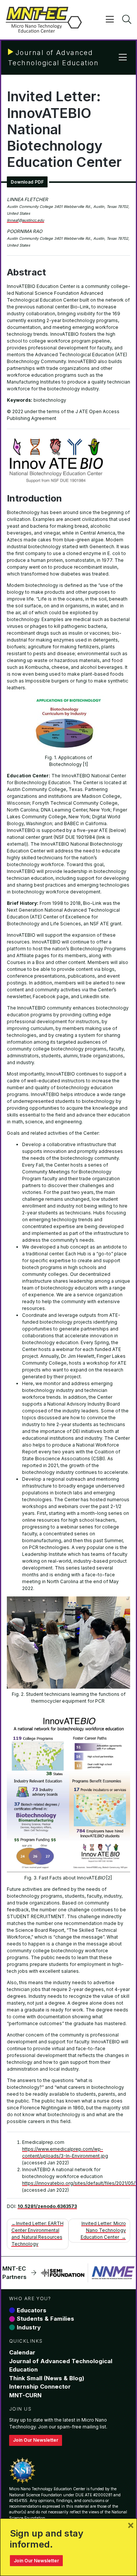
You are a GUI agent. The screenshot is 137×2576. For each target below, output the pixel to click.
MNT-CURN (25, 2395)
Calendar (22, 2352)
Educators (32, 2310)
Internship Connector (40, 2386)
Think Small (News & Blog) (47, 2378)
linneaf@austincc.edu (25, 220)
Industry (29, 2327)
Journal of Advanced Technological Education (61, 2365)
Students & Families (45, 2319)
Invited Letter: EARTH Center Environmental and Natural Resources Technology (37, 2234)
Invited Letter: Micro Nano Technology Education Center (103, 2230)
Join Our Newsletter (36, 2440)
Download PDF (27, 182)
